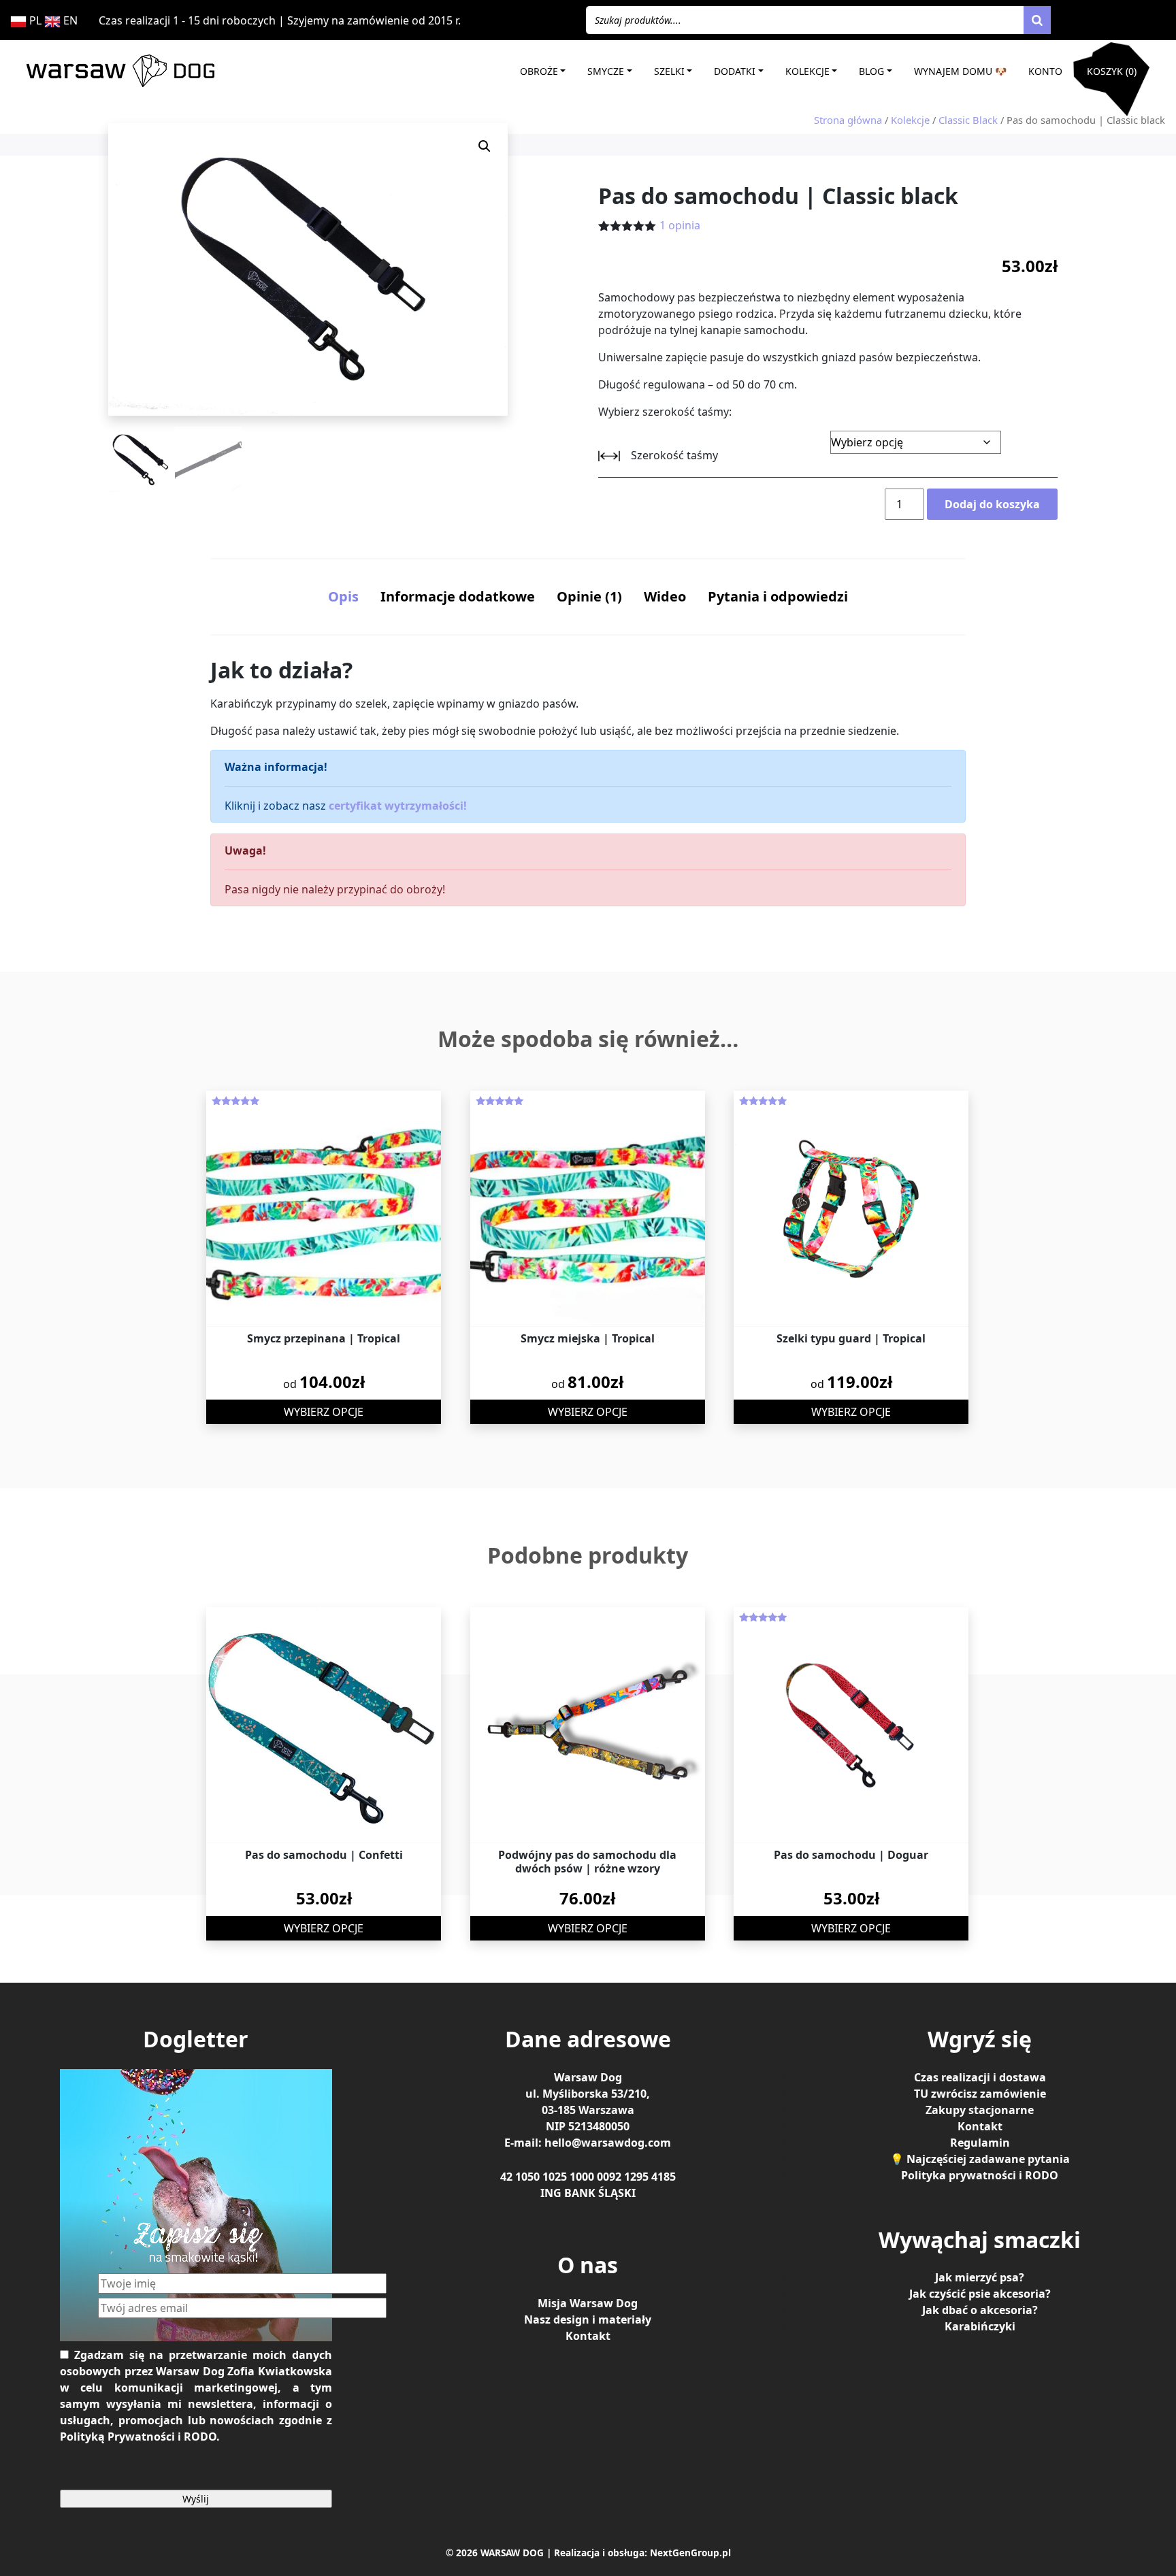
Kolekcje (807, 71)
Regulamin (980, 2143)
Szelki (669, 71)
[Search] (1037, 20)
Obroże (539, 71)
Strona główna (848, 120)
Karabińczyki (980, 2326)
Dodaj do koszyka (992, 504)
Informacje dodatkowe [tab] (458, 596)
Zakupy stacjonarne (980, 2110)
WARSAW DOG (512, 2553)
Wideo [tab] (665, 596)
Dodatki (735, 71)
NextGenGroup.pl (690, 2553)
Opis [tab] (343, 596)
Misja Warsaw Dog (588, 2303)
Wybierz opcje (324, 1412)
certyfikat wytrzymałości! (398, 806)
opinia (680, 225)
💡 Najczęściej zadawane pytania (980, 2159)
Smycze (606, 71)
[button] (485, 146)
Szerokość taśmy (674, 455)
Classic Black (968, 120)
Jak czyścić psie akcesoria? (980, 2294)
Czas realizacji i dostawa (980, 2077)
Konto (1045, 71)
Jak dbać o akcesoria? (980, 2310)
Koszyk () (1112, 71)
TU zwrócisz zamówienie (980, 2094)
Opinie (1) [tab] (589, 596)
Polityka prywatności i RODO (980, 2175)
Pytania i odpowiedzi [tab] (778, 596)
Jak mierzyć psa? (980, 2277)
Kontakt (588, 2336)
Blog (871, 71)
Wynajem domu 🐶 (960, 71)
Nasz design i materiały (588, 2319)
